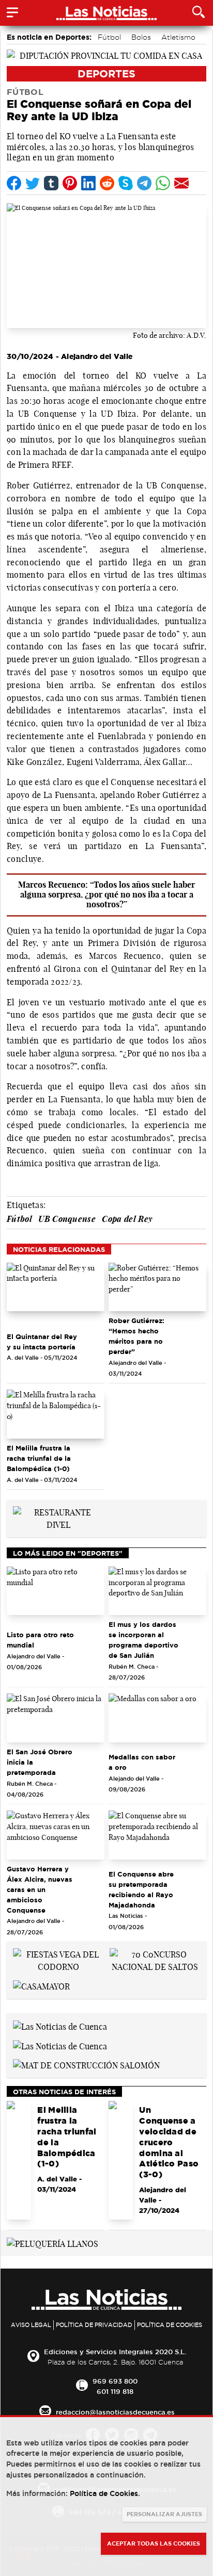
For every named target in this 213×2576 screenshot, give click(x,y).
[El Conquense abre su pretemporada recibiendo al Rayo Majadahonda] (157, 1835)
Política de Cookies (170, 2325)
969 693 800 (115, 2381)
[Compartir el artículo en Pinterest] (70, 183)
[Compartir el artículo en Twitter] (33, 183)
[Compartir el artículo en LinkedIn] (88, 183)
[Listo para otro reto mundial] (56, 1591)
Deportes (106, 74)
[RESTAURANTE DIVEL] (58, 1518)
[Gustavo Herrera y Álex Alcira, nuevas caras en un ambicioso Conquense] (56, 1835)
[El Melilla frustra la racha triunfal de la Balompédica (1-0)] (56, 1414)
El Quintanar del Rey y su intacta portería (42, 1342)
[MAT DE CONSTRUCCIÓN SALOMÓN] (86, 2065)
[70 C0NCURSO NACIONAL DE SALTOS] (155, 1960)
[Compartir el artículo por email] (181, 183)
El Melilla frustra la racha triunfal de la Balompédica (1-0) (39, 1458)
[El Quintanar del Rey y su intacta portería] (56, 1287)
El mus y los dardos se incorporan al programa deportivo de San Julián (143, 1640)
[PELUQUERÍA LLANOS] (52, 2243)
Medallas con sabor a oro (142, 1762)
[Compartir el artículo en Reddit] (107, 183)
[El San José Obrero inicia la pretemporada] (56, 1718)
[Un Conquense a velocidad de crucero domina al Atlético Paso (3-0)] (121, 2160)
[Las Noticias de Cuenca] (60, 2026)
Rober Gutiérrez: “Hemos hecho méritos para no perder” (136, 1336)
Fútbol (109, 37)
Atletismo (178, 37)
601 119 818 (115, 2391)
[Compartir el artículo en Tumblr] (51, 183)
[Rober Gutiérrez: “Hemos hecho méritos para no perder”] (157, 1287)
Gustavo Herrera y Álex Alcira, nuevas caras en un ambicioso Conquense (40, 1889)
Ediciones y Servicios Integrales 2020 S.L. (115, 2352)
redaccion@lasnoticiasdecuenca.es (115, 2412)
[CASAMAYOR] (41, 1985)
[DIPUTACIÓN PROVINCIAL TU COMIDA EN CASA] (106, 55)
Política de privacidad (94, 2325)
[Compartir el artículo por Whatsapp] (163, 183)
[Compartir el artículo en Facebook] (14, 183)
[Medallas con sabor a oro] (157, 1718)
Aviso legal (31, 2325)
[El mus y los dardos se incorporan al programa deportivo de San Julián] (157, 1591)
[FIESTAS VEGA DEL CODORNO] (58, 1960)
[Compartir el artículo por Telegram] (144, 183)
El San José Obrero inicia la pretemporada (40, 1762)
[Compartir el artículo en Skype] (126, 183)
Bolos (141, 37)
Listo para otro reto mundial (40, 1640)
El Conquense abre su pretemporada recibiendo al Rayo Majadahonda (141, 1889)
